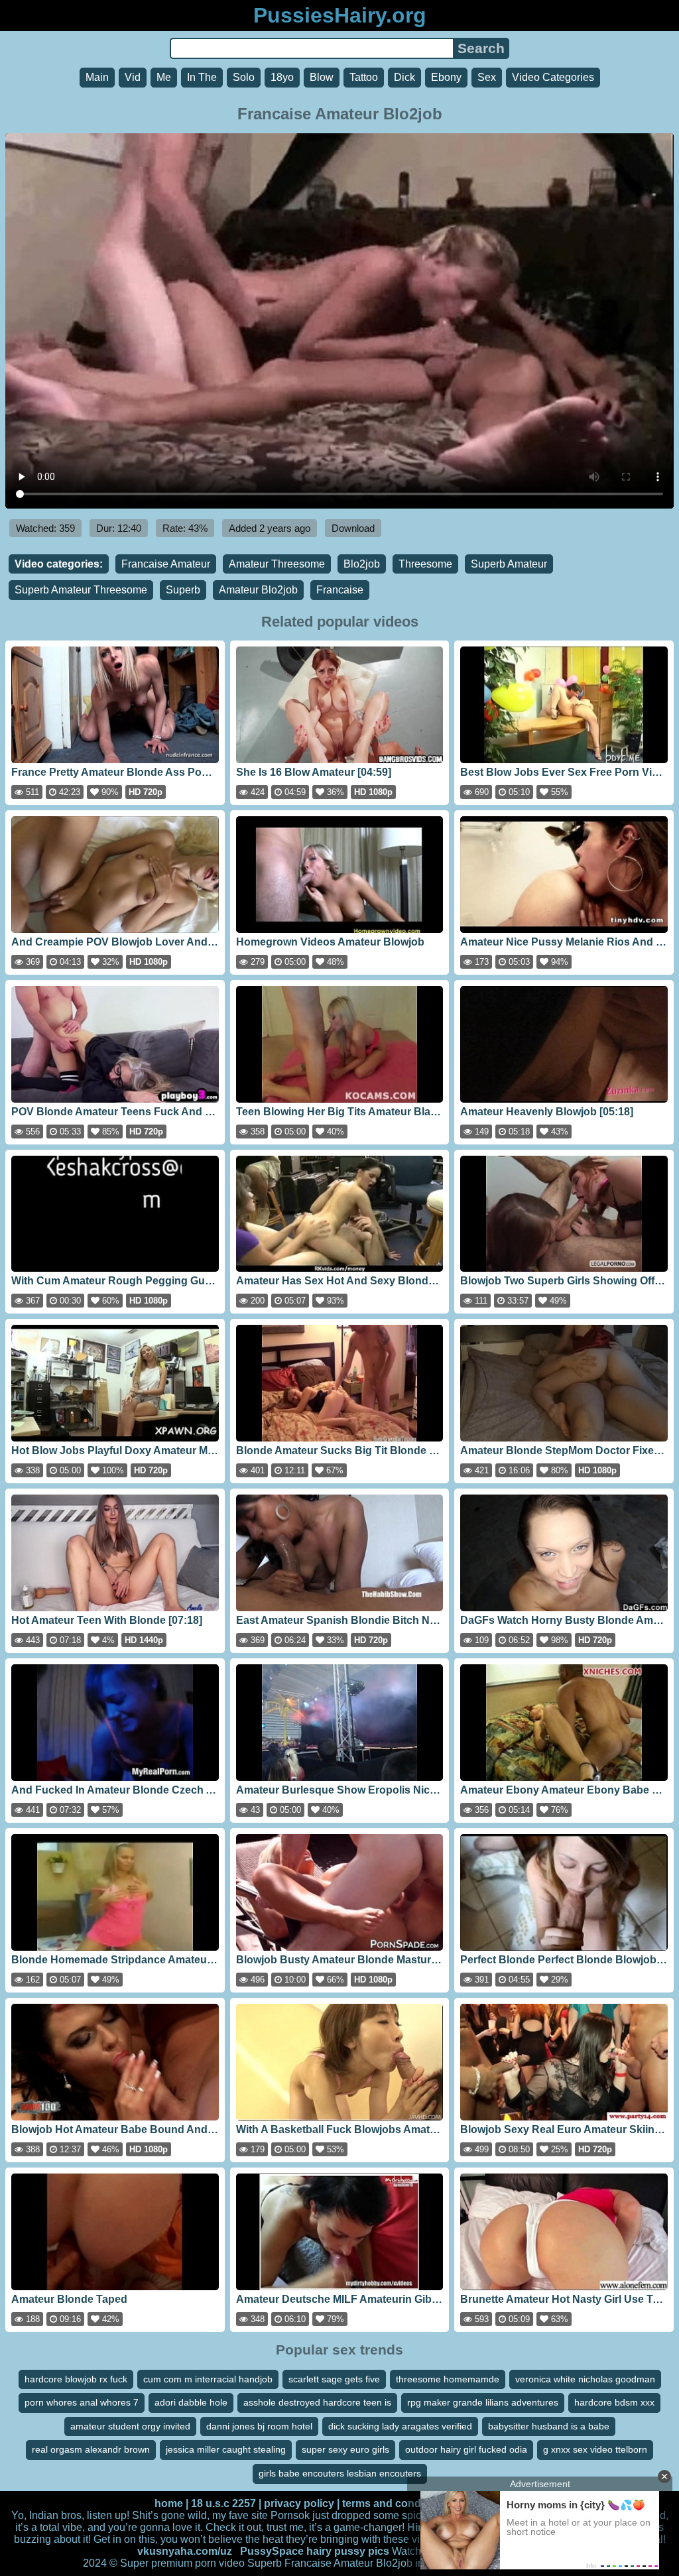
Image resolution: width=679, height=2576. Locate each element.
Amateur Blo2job (258, 590)
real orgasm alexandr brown (91, 2449)
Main (97, 77)
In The (202, 77)
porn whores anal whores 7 (82, 2402)
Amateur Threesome (277, 564)
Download (353, 528)
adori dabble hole (191, 2402)
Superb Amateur (509, 564)
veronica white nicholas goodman (585, 2379)
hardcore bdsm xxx (614, 2402)
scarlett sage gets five (334, 2379)
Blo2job (362, 564)
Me (164, 77)
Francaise (340, 590)
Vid (133, 77)
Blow (322, 77)
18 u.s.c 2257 (223, 2503)
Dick (404, 77)
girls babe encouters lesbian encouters (340, 2473)
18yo (282, 77)
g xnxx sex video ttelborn (595, 2449)
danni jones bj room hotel (259, 2426)
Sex (487, 77)
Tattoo (364, 77)
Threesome (425, 564)
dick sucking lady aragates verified (400, 2426)
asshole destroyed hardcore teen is (317, 2402)
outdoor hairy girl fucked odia (466, 2449)
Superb (183, 590)
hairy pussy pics (348, 2551)
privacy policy (299, 2503)
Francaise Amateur (166, 564)
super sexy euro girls (345, 2449)
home (169, 2503)
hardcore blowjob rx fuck (76, 2379)
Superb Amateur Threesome (81, 590)
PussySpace (272, 2551)
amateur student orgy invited (130, 2426)
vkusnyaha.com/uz (185, 2551)
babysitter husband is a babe (549, 2426)
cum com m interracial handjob (208, 2379)
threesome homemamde (448, 2379)
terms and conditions (396, 2503)
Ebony (446, 77)
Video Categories (553, 77)
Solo (244, 77)
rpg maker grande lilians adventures (483, 2402)
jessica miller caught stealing (226, 2449)
